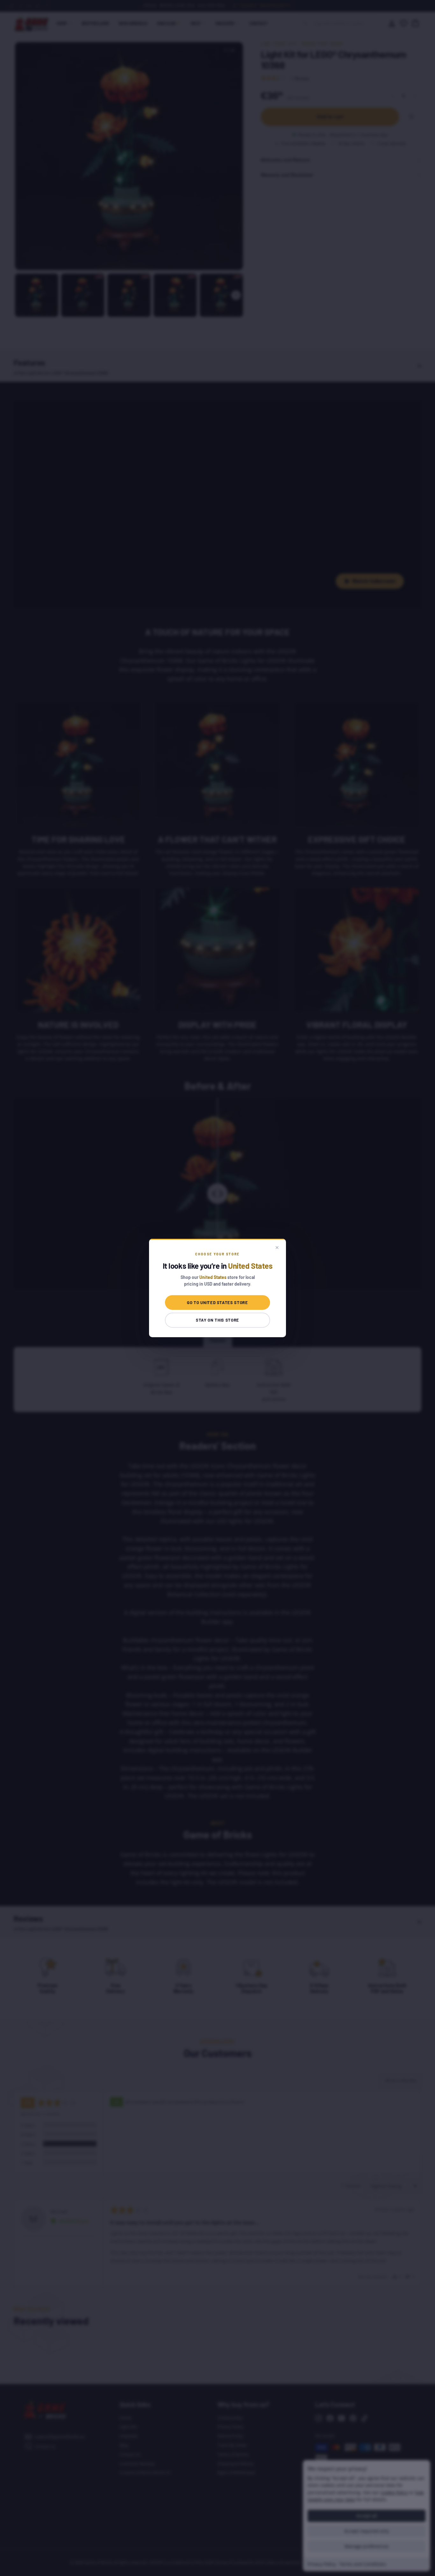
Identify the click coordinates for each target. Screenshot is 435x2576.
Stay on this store (217, 1320)
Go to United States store (217, 1302)
